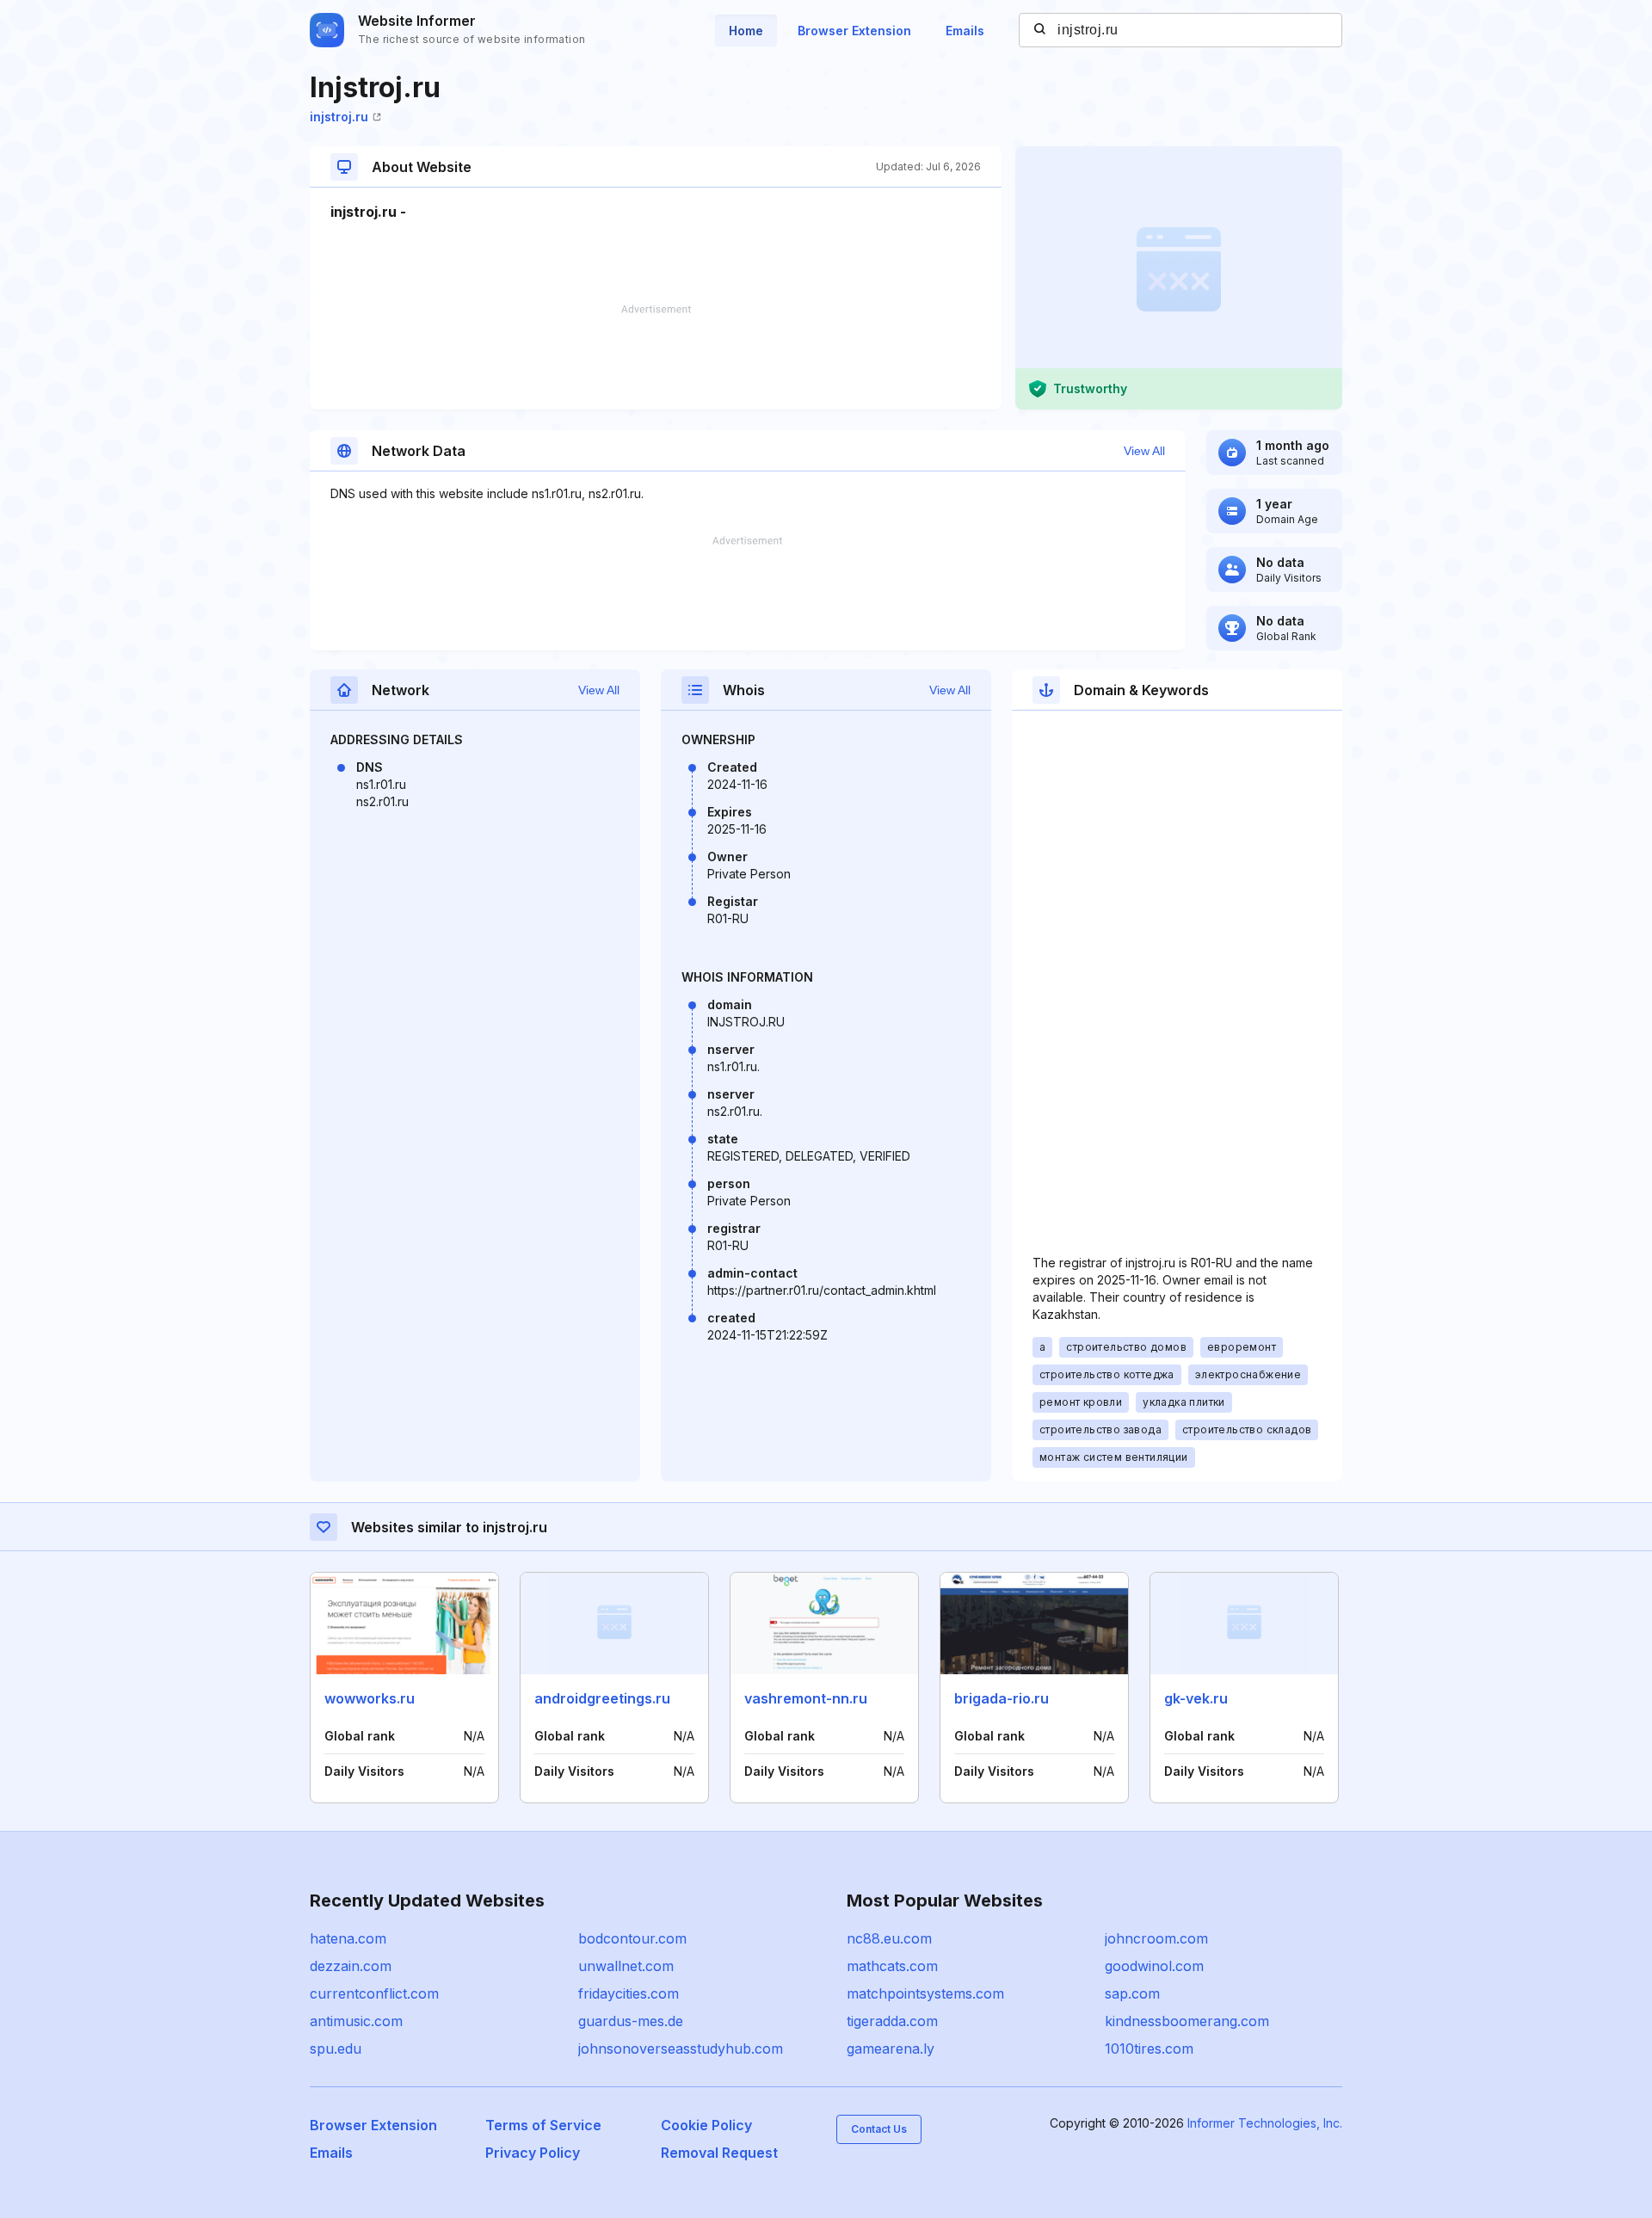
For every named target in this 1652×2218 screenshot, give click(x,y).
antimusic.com (356, 2021)
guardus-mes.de (631, 2021)
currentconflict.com (374, 1993)
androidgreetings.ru (602, 1698)
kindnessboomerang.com (1187, 2021)
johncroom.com (1156, 1938)
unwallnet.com (626, 1966)
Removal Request (719, 2153)
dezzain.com (351, 1966)
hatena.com (348, 1938)
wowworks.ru (370, 1698)
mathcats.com (892, 1966)
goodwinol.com (1154, 1966)
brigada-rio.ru (1002, 1698)
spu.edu (336, 2049)
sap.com (1132, 1993)
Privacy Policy (533, 2153)
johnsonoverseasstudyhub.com (681, 2049)
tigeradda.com (892, 2021)
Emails (965, 31)
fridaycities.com (629, 1993)
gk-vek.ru (1196, 1698)
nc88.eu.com (889, 1938)
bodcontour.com (632, 1938)
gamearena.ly (891, 2049)
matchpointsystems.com (925, 1993)
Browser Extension (854, 31)
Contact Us (879, 2129)
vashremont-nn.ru (806, 1698)
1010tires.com (1149, 2049)
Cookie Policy (706, 2125)
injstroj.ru (339, 117)
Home (746, 31)
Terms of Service (543, 2125)
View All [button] (1144, 451)
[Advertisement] (656, 357)
